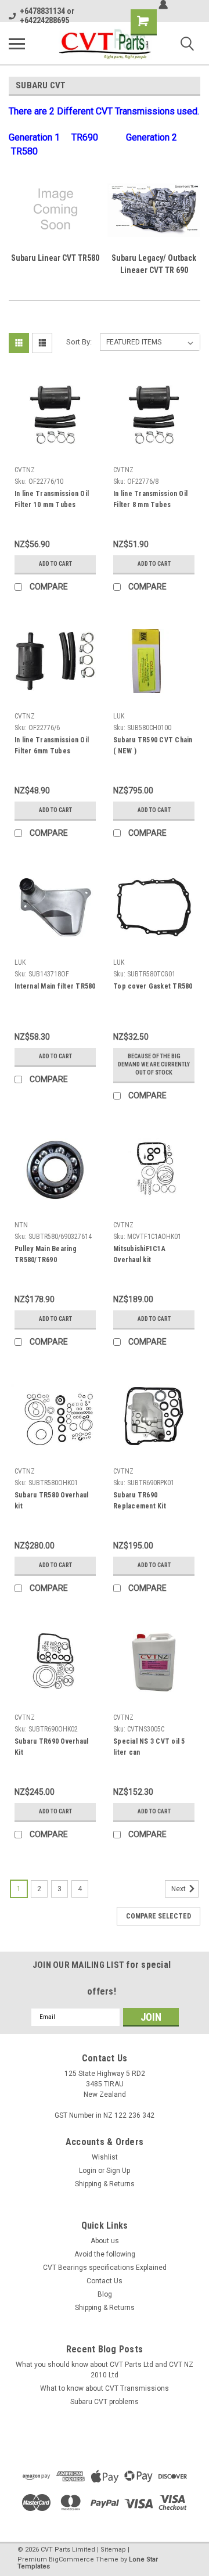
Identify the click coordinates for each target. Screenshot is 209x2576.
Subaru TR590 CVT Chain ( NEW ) (153, 746)
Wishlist (105, 2157)
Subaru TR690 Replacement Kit (140, 1501)
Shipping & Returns (105, 2184)
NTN (21, 1225)
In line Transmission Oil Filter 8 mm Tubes (150, 499)
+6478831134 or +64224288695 (47, 16)
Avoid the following (105, 2254)
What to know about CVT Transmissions (105, 2388)
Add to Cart (55, 564)
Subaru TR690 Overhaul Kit (51, 1747)
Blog (105, 2294)
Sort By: (79, 342)
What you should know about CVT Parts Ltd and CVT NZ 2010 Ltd (105, 2370)
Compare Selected (158, 1916)
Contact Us (105, 2281)
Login (88, 2171)
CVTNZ (25, 470)
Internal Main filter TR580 (55, 986)
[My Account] (163, 5)
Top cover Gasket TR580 (153, 986)
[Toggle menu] (17, 44)
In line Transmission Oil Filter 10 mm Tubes (52, 499)
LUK (119, 716)
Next (179, 1889)
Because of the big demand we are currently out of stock (154, 1064)
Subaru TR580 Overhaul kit (51, 1501)
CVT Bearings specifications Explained (105, 2268)
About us (105, 2241)
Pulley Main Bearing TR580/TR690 (46, 1254)
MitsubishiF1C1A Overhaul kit (139, 1254)
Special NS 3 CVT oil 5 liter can (149, 1747)
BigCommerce (71, 2559)
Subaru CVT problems (105, 2402)
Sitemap (113, 2550)
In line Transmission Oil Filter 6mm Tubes (52, 746)
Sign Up (118, 2171)
